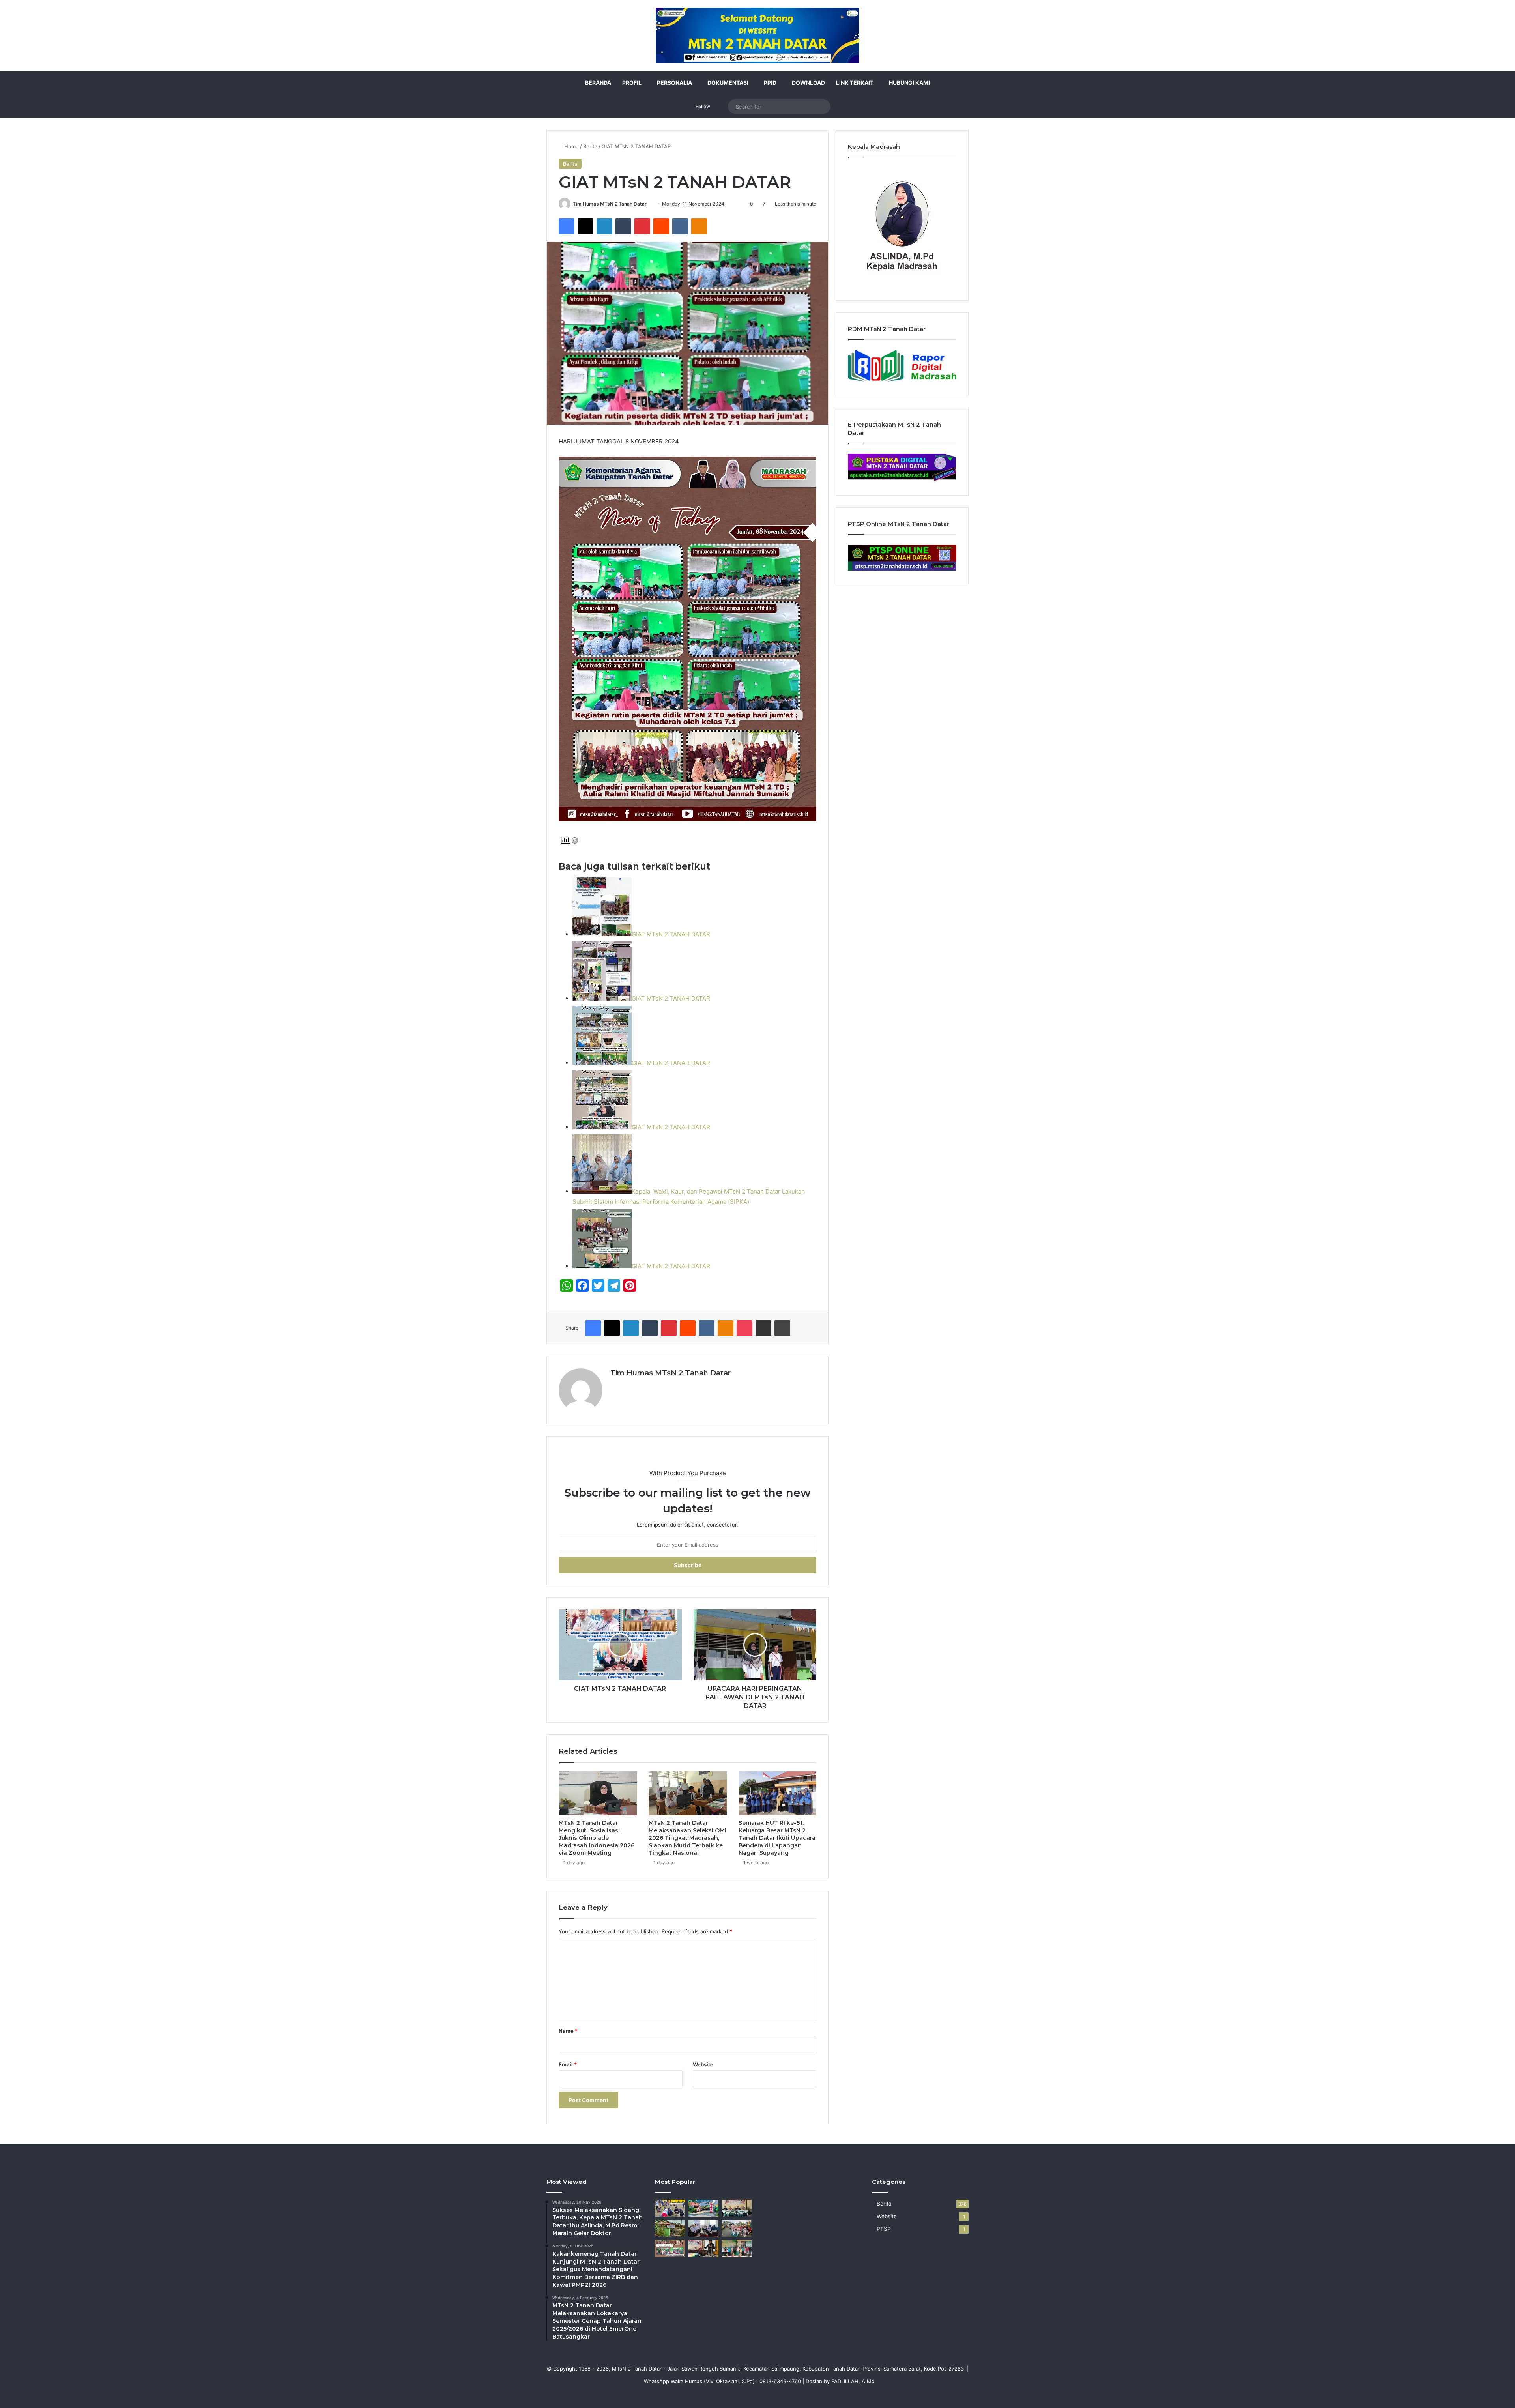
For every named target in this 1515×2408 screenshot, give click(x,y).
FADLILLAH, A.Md (853, 2381)
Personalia (674, 83)
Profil (632, 83)
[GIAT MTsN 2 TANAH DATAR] (670, 2248)
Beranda (598, 83)
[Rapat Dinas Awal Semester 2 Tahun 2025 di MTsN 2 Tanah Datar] (737, 2208)
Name (568, 2031)
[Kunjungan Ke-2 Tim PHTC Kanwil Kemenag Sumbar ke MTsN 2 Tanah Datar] (737, 2248)
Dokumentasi (728, 83)
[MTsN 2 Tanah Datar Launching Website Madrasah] (670, 2228)
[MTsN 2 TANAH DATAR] (757, 36)
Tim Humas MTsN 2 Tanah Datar (610, 204)
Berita (590, 146)
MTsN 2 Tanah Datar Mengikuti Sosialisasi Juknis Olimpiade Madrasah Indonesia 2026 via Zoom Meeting (597, 1838)
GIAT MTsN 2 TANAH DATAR (671, 934)
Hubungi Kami (909, 83)
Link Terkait (855, 83)
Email (568, 2064)
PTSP (884, 2229)
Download (808, 83)
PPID (770, 83)
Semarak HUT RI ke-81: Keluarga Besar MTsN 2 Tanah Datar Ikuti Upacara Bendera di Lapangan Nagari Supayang (777, 1838)
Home (571, 146)
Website (703, 2064)
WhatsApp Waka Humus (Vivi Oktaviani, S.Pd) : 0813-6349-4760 (722, 2381)
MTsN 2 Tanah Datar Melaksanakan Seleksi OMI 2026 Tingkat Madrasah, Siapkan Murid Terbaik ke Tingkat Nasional (687, 1838)
